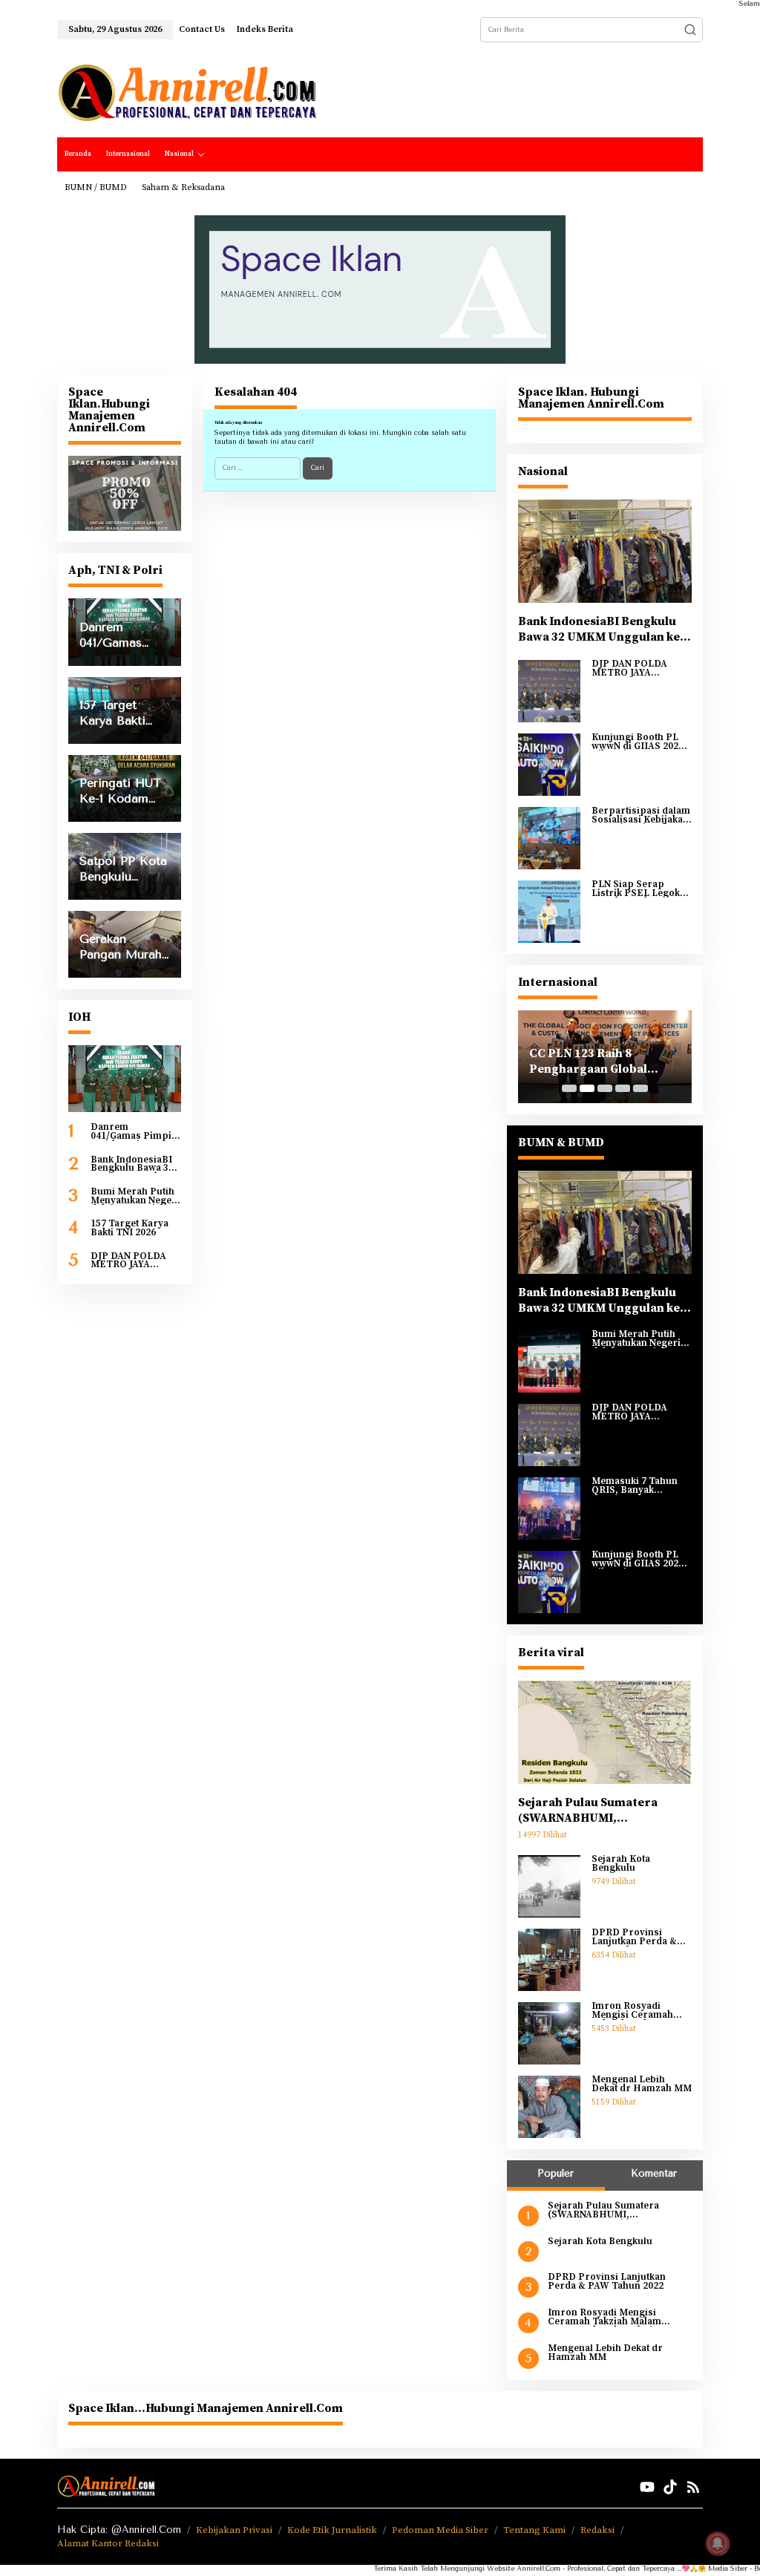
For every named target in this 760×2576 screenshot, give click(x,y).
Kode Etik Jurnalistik (332, 2530)
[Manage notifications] (718, 2543)
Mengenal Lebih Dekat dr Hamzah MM (642, 2084)
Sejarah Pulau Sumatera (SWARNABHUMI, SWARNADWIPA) (588, 1811)
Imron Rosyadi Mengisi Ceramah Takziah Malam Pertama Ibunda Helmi (632, 2011)
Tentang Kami (534, 2530)
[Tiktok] (670, 2487)
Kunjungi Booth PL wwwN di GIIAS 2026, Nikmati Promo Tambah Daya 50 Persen (639, 742)
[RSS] (693, 2487)
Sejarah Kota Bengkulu (621, 1864)
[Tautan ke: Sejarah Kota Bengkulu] (549, 1886)
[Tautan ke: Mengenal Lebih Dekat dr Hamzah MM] (549, 2107)
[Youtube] (647, 2487)
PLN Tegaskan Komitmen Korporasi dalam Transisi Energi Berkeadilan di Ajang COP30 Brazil (629, 1062)
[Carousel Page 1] (569, 1088)
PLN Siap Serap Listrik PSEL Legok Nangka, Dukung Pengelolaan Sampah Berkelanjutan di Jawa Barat (641, 889)
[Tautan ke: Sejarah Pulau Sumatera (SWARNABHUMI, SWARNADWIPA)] (605, 1732)
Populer (556, 2173)
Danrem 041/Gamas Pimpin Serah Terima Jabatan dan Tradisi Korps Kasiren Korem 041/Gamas (135, 1132)
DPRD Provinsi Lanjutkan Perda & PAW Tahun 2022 (634, 1937)
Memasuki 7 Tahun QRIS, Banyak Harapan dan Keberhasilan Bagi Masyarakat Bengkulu (641, 1486)
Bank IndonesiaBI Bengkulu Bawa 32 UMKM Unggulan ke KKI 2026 (132, 1164)
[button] (690, 30)
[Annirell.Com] (187, 93)
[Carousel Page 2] (587, 1088)
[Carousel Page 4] (623, 1088)
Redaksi (597, 2530)
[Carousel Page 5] (641, 1088)
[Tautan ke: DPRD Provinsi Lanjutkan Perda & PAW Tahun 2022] (549, 1960)
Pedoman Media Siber (440, 2530)
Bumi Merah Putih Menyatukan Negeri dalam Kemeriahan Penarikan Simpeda (135, 1196)
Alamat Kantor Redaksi (108, 2543)
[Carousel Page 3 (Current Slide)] (605, 1088)
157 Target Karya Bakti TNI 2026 (130, 1228)
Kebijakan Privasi (234, 2530)
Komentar (654, 2173)
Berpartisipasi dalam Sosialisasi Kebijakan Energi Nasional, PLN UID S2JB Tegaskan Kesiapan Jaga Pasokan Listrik (641, 815)
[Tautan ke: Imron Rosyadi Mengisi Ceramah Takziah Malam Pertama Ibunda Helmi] (549, 2033)
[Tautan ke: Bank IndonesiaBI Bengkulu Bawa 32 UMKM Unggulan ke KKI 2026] (605, 551)
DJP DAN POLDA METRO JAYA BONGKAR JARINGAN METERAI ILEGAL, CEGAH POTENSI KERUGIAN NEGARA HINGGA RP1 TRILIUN (134, 1261)
